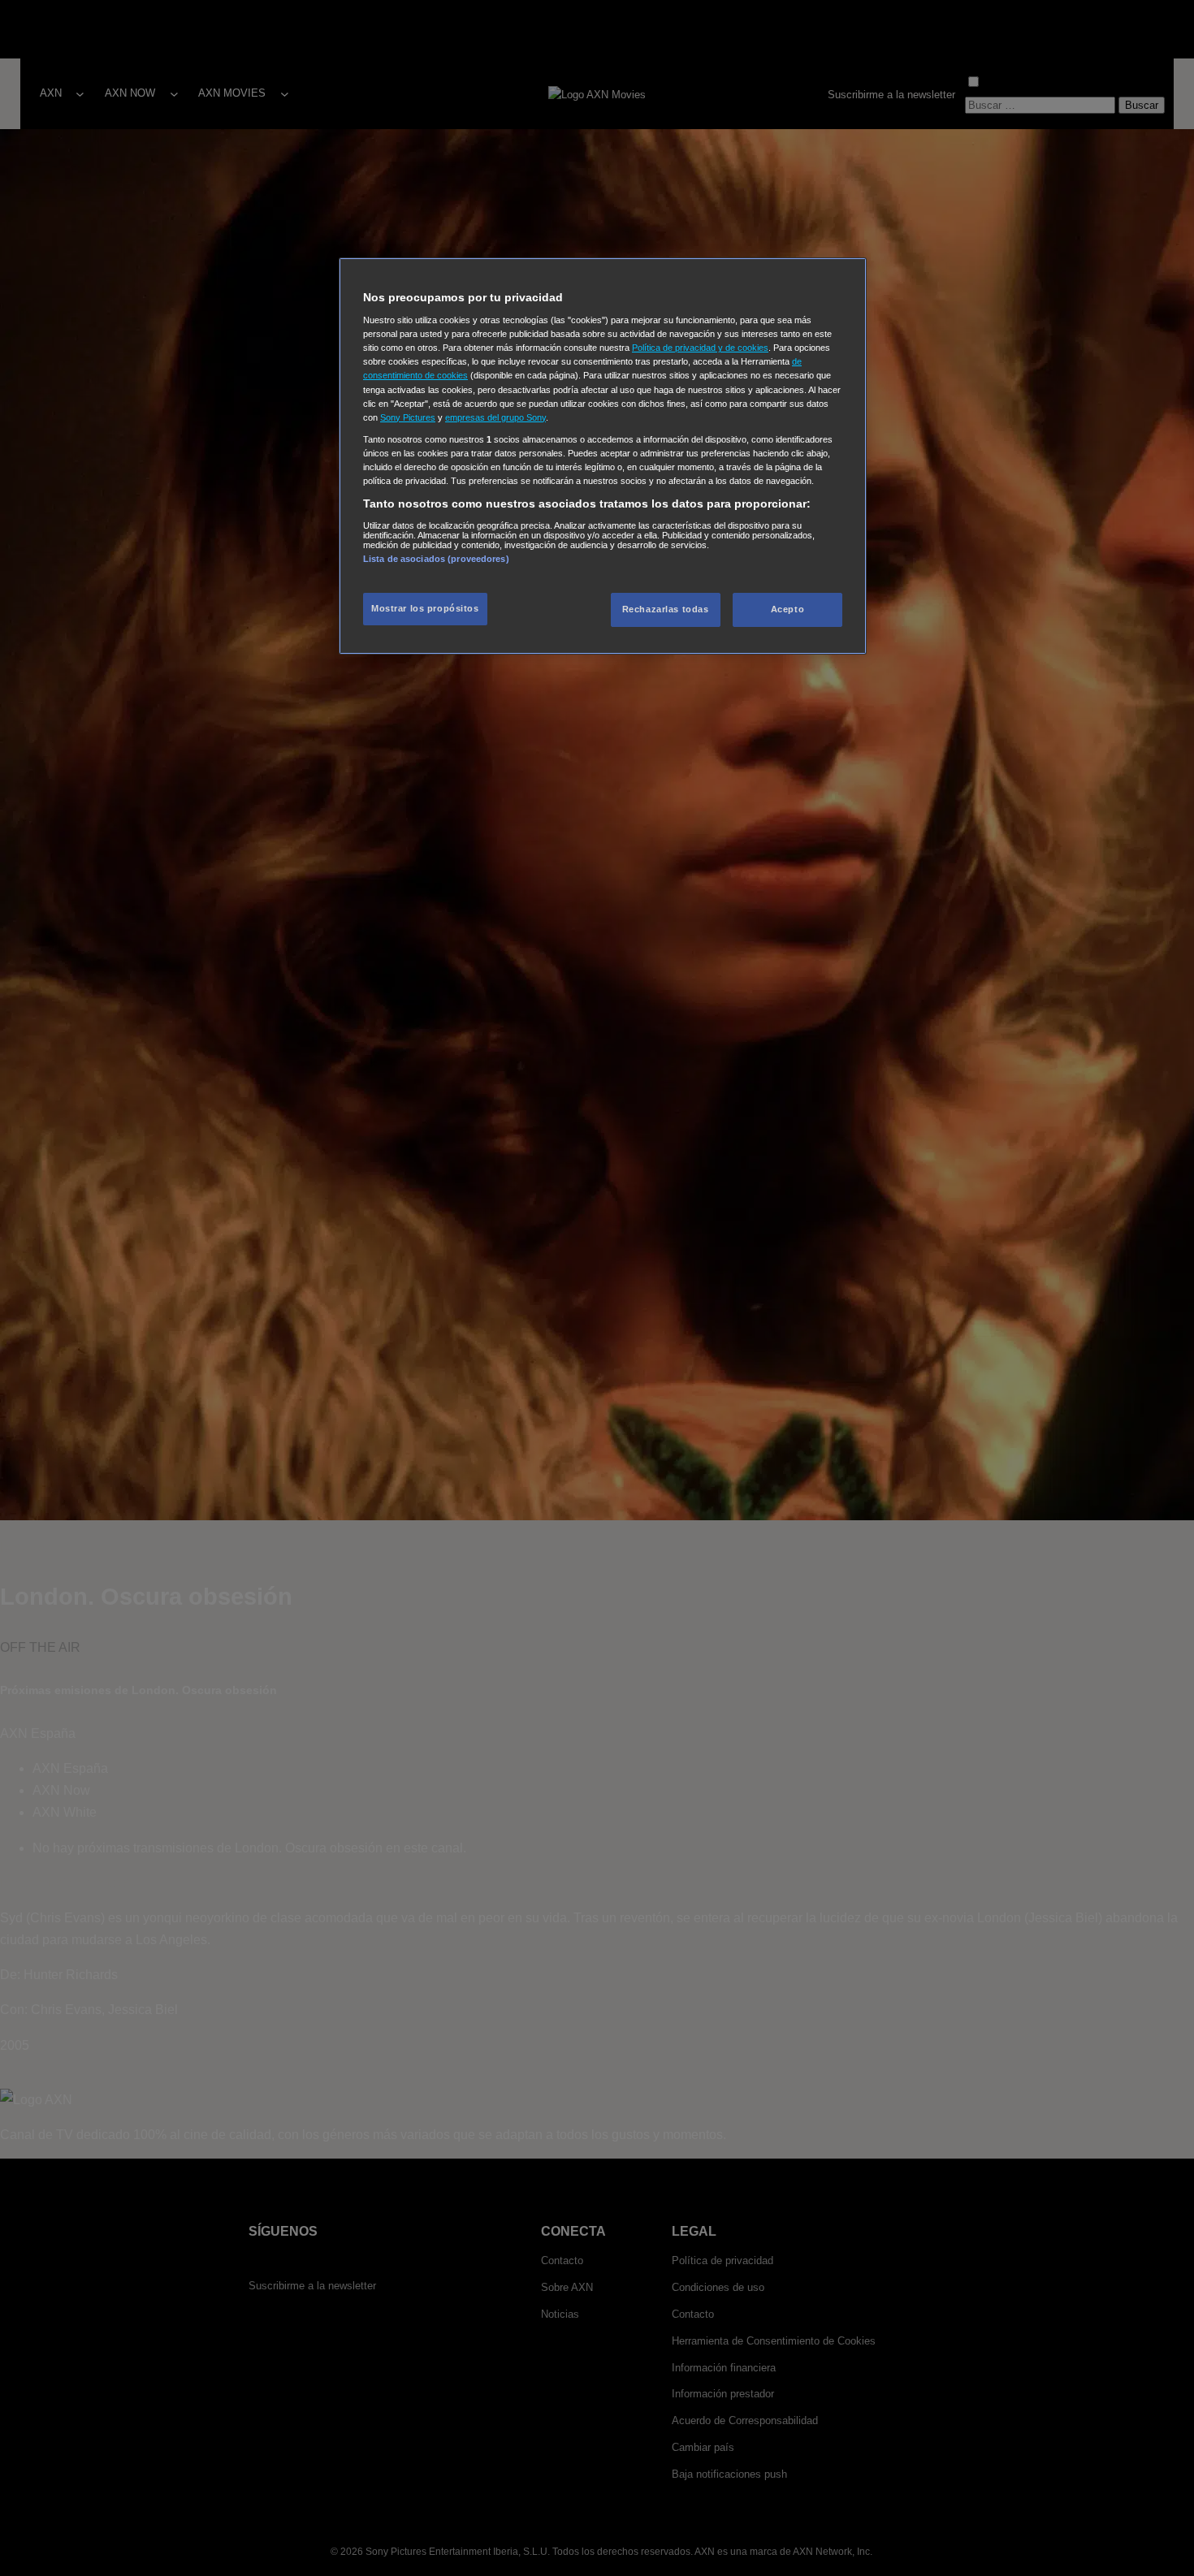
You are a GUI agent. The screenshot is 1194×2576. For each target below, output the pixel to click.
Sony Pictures (408, 417)
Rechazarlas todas (666, 610)
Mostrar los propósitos (425, 609)
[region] (603, 456)
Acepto (787, 610)
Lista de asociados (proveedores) (436, 559)
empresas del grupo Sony (495, 417)
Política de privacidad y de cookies (700, 348)
